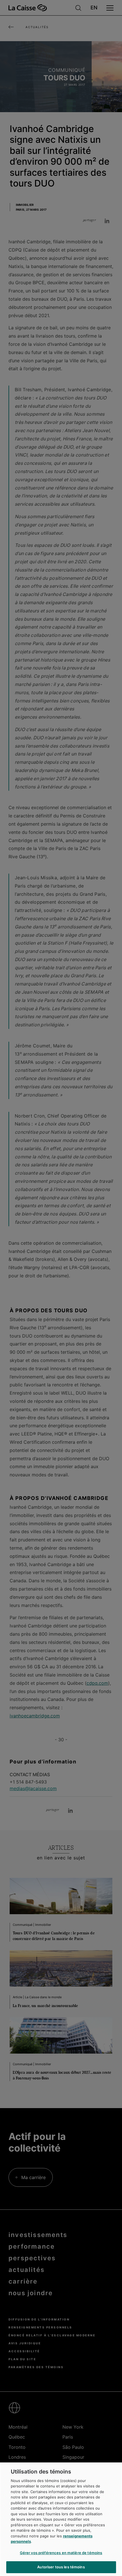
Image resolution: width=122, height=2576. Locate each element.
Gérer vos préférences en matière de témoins (61, 2553)
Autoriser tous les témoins (61, 2567)
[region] (61, 2519)
